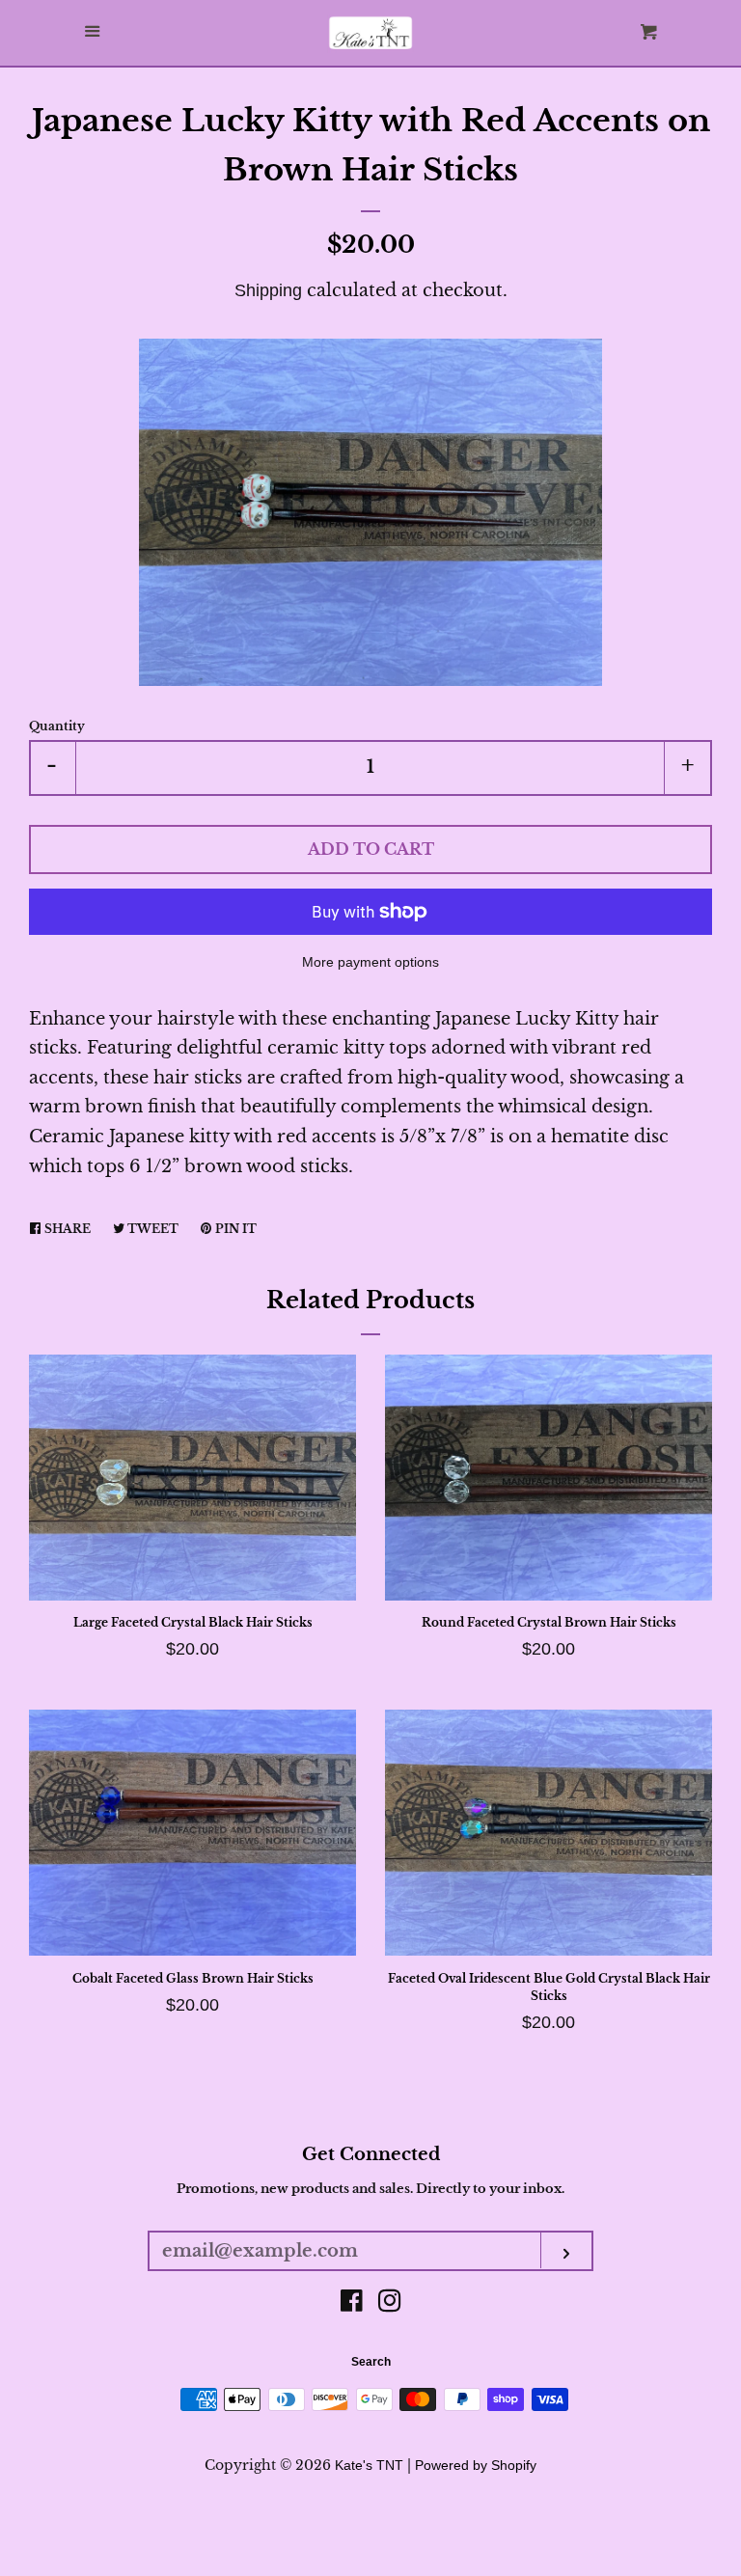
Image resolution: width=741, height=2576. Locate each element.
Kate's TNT (369, 2465)
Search (371, 2362)
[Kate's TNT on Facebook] (352, 2304)
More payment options (370, 962)
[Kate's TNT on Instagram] (390, 2304)
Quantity (57, 726)
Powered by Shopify (476, 2465)
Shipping (268, 290)
